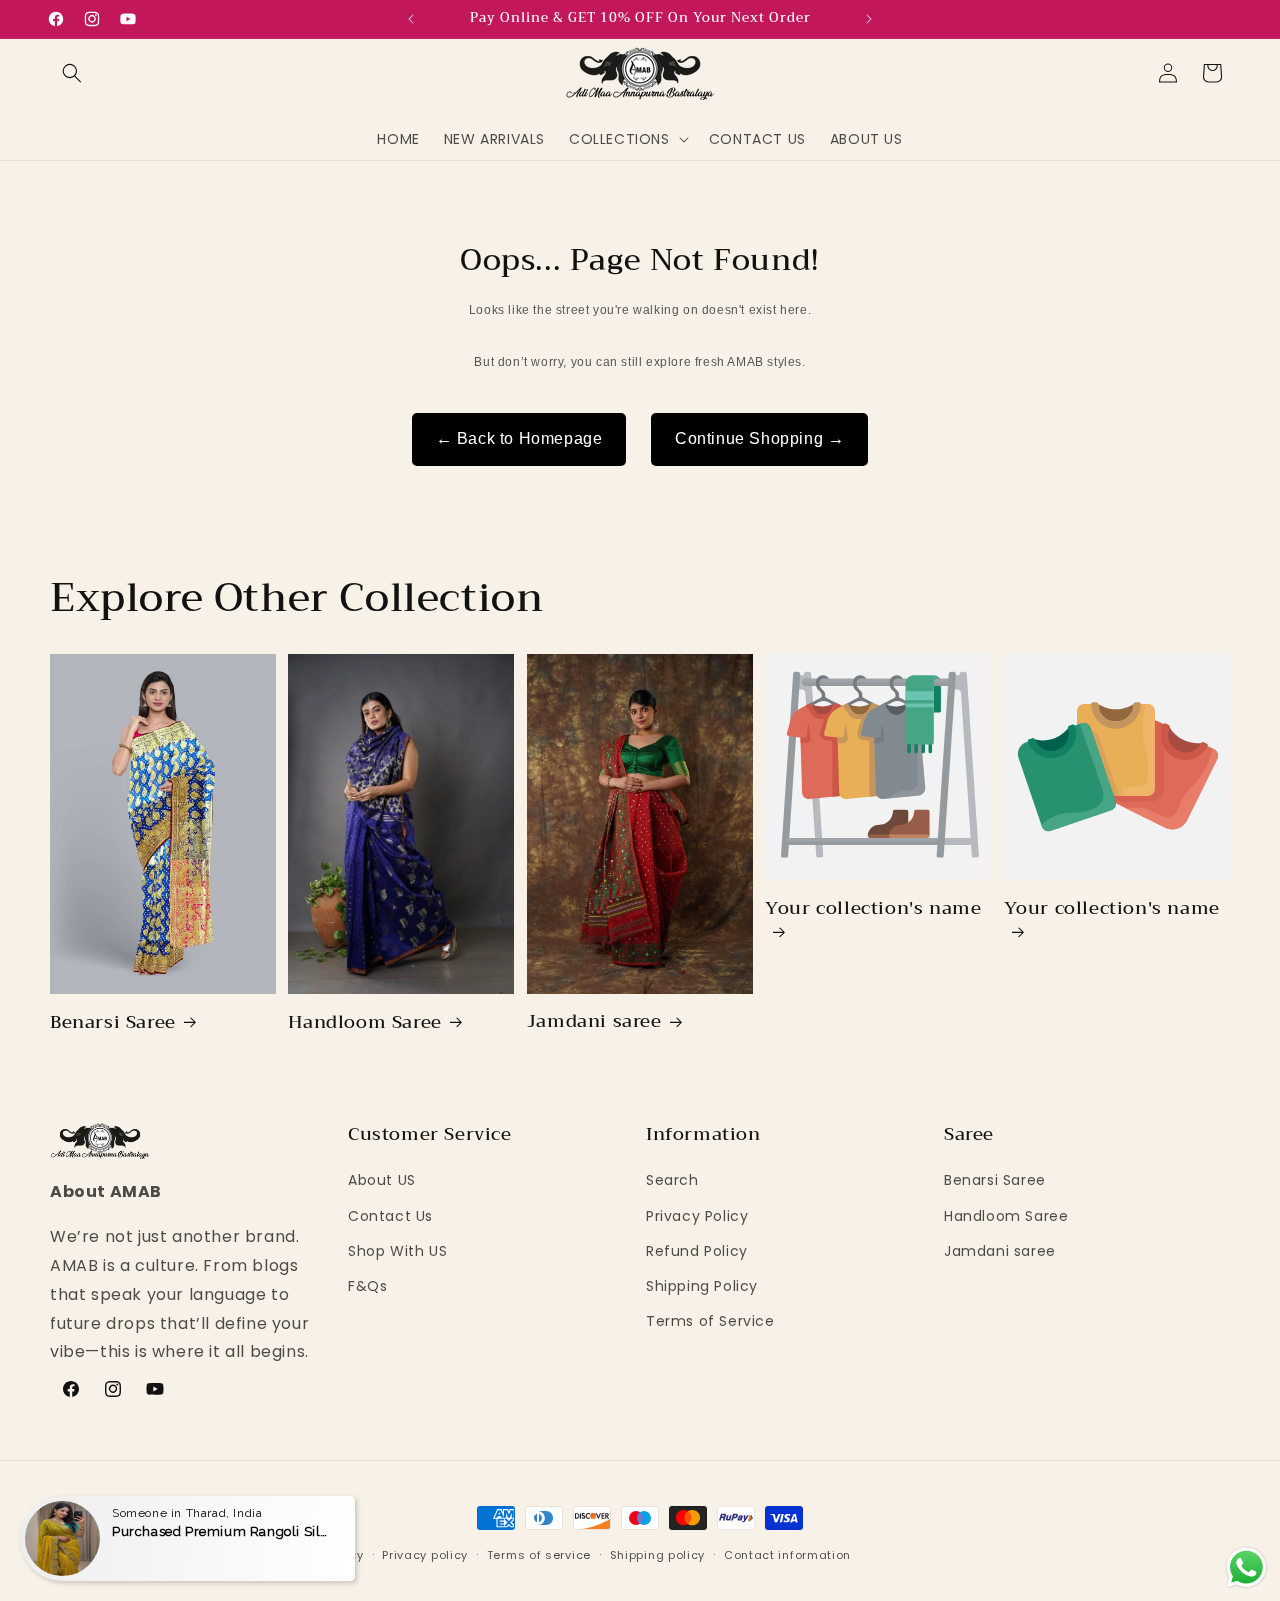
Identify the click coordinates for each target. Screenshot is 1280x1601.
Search (672, 1181)
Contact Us (390, 1216)
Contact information (787, 1554)
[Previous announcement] (411, 19)
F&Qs (367, 1286)
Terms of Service (710, 1322)
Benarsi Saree (113, 1022)
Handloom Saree (364, 1022)
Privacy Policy (697, 1216)
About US (382, 1181)
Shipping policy (658, 1554)
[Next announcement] (869, 19)
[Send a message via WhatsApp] (1246, 1567)
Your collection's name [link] (873, 911)
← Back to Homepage (519, 438)
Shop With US (397, 1251)
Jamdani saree (594, 1022)
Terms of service (539, 1554)
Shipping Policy (702, 1286)
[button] (72, 73)
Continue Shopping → (759, 438)
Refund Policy (697, 1251)
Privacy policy (425, 1554)
